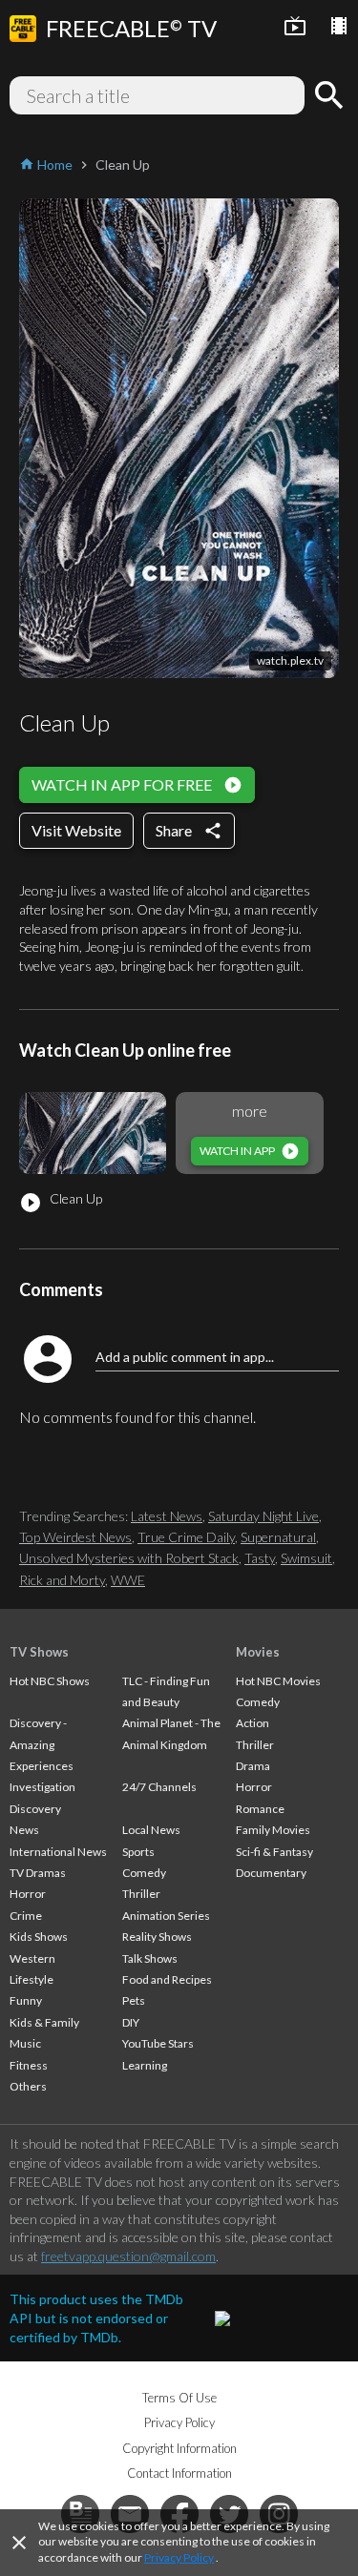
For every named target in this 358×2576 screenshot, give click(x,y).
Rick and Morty (62, 1580)
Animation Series (166, 1916)
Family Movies (273, 1830)
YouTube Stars (158, 2043)
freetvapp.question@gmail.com (128, 2256)
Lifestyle (32, 1979)
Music (25, 2043)
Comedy (144, 1873)
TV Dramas (38, 1873)
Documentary (271, 1873)
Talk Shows (150, 1958)
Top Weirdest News (75, 1537)
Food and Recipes (167, 1979)
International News (58, 1852)
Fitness (29, 2065)
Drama (253, 1766)
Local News (151, 1830)
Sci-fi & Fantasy (274, 1852)
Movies (258, 1652)
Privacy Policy (179, 2557)
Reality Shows (157, 1937)
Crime (26, 1916)
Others (28, 2086)
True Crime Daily (186, 1537)
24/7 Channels (159, 1787)
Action (253, 1723)
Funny (26, 2000)
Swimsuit (306, 1558)
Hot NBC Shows (50, 1681)
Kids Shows (39, 1937)
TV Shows (39, 1652)
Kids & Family (44, 2022)
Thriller (141, 1894)
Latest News (167, 1516)
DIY (131, 2022)
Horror (28, 1894)
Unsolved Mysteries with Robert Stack (129, 1558)
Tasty (260, 1558)
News (24, 1830)
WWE (128, 1580)
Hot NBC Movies (278, 1681)
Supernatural (278, 1537)
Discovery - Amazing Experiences (42, 1744)
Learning (145, 2065)
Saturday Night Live (263, 1516)
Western (32, 1958)
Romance (260, 1809)
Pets (134, 2000)
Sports (138, 1852)
